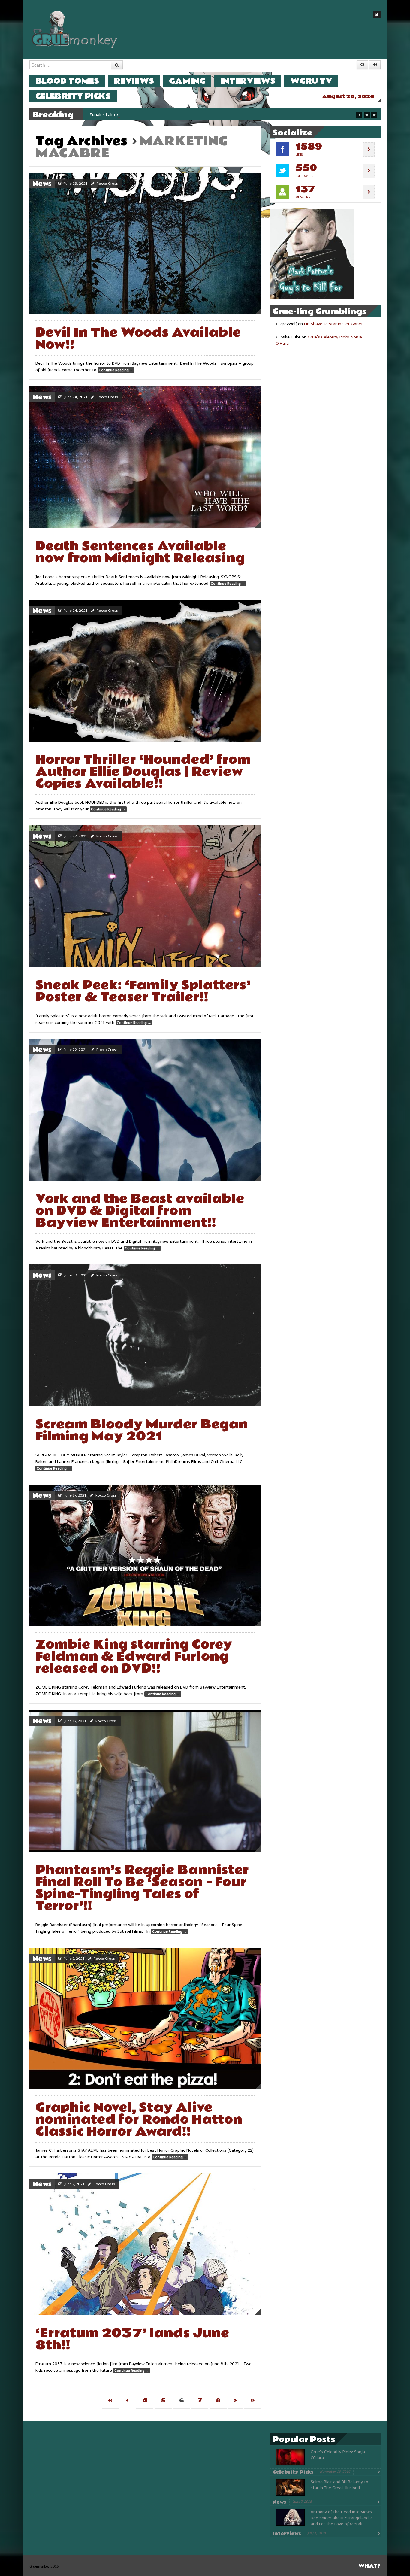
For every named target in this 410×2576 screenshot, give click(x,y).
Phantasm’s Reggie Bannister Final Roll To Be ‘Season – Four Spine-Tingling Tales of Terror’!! (142, 1888)
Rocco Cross (107, 184)
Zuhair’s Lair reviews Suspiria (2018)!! (125, 115)
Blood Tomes (67, 81)
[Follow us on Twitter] (377, 14)
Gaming (187, 81)
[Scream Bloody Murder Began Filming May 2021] (145, 1335)
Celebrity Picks (73, 96)
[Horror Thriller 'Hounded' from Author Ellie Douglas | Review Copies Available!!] (145, 671)
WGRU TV (311, 81)
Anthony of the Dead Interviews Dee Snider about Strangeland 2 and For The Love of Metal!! (341, 2518)
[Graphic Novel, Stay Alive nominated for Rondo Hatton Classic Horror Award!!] (145, 2019)
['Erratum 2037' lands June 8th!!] (145, 2244)
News (42, 184)
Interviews (248, 81)
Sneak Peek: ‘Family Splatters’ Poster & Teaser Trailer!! (143, 991)
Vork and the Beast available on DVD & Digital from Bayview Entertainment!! (140, 1211)
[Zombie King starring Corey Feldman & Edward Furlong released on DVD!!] (145, 1555)
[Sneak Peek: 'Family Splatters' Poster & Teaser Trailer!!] (145, 896)
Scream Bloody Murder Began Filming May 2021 (142, 1430)
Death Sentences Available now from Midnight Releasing (140, 552)
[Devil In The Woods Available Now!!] (145, 244)
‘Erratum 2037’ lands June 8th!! (132, 2339)
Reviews (134, 81)
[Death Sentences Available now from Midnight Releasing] (145, 457)
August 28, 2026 (348, 97)
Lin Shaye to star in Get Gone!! (334, 324)
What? (369, 2566)
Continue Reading (116, 370)
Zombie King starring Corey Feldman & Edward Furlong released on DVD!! (134, 1657)
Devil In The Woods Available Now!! (138, 339)
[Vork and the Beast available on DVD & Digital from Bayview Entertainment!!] (145, 1110)
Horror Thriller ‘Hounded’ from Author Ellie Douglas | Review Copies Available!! (143, 772)
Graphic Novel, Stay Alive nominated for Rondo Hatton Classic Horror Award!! (139, 2120)
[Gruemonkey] (75, 29)
